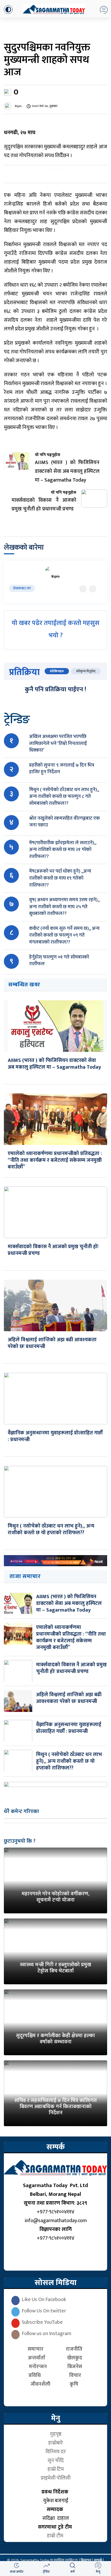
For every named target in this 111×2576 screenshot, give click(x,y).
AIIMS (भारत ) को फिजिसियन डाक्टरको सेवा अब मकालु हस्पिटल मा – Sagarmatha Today (54, 1064)
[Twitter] (83, 589)
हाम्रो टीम (56, 2536)
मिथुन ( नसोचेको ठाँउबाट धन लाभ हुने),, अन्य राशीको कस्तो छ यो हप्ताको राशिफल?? (51, 1529)
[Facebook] (93, 589)
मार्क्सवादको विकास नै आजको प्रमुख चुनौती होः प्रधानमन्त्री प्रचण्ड (53, 1250)
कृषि (75, 2384)
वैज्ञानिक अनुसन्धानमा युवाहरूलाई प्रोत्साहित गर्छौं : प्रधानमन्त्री (55, 1436)
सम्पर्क (98, 2560)
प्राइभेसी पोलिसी (56, 2478)
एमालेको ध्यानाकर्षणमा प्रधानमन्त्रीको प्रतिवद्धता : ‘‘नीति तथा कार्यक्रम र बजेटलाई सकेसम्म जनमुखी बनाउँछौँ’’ (55, 1160)
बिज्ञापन (86, 2560)
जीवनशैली (40, 2384)
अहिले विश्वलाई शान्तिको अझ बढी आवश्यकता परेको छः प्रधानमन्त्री (52, 1343)
